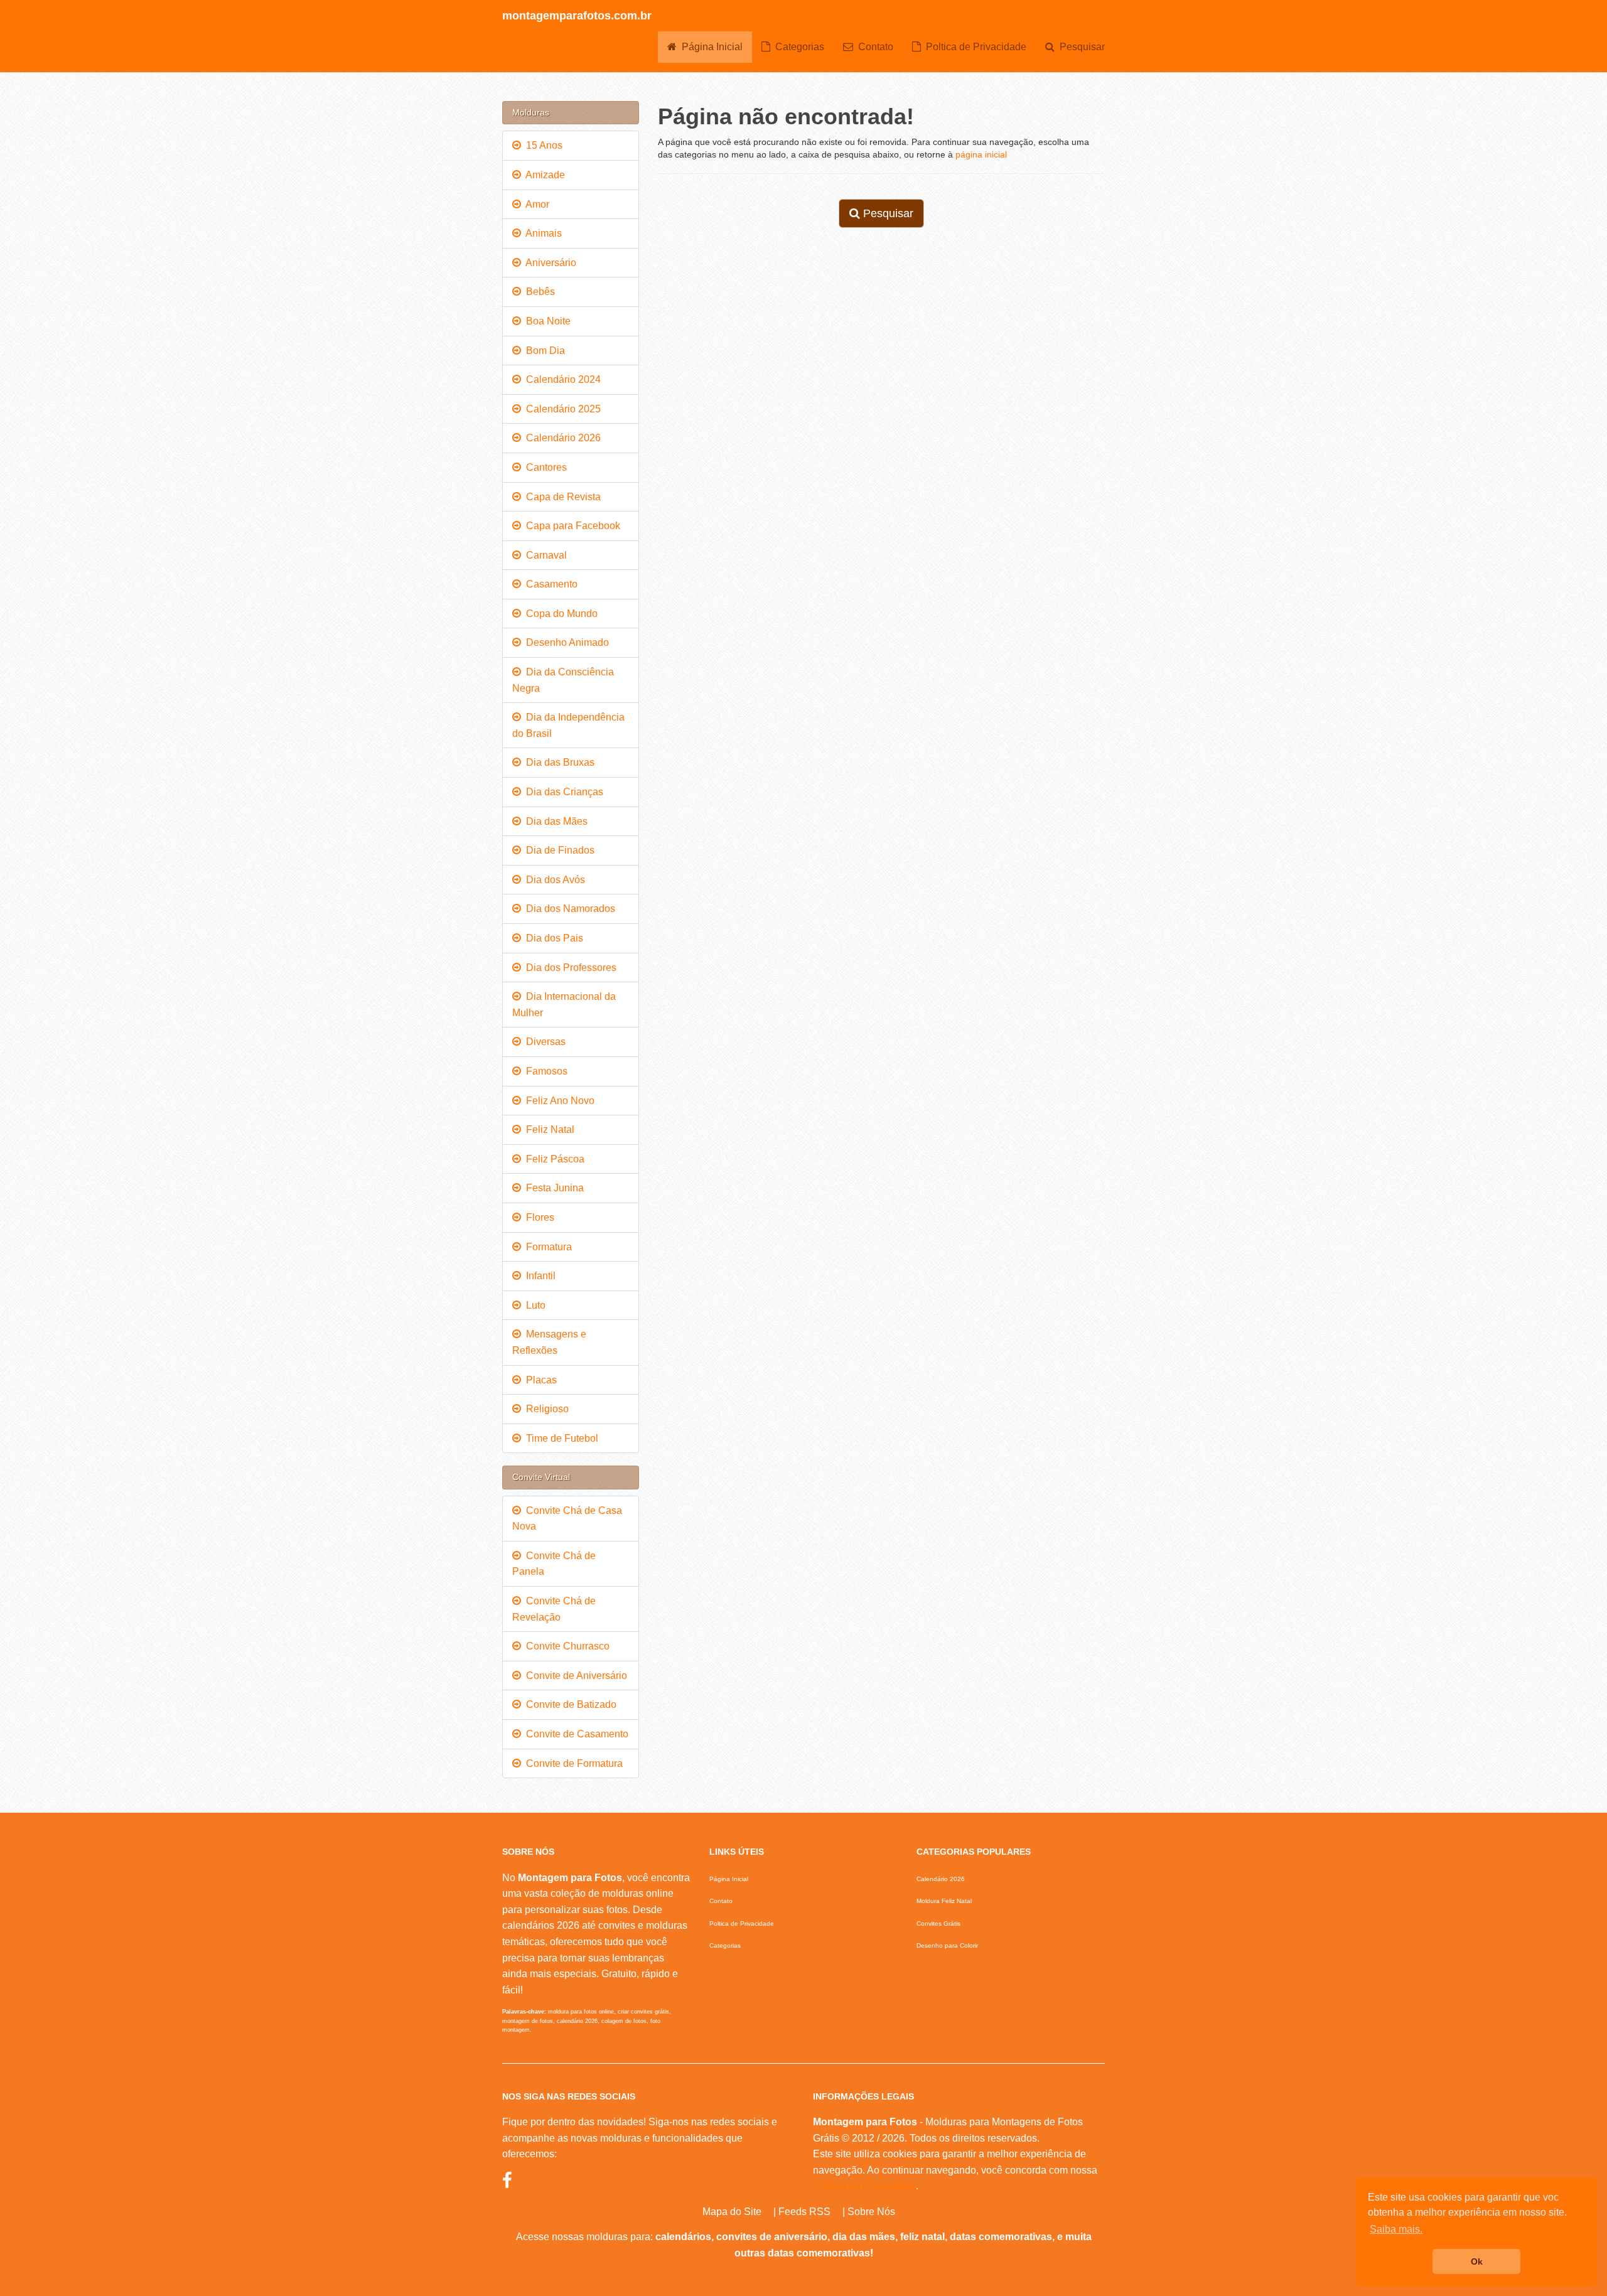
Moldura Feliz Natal (944, 1901)
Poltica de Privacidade (974, 47)
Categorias (797, 47)
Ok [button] (1477, 2261)
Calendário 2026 (561, 438)
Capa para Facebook (571, 526)
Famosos (544, 1071)
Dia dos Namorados (568, 909)
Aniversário (549, 263)
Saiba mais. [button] (1396, 2229)
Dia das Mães (554, 821)
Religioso (545, 1409)
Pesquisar (1080, 47)
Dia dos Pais (552, 938)
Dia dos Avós (553, 880)
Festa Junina (552, 1188)
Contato (873, 47)
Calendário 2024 (561, 379)
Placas (539, 1380)
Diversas (543, 1042)
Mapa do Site (732, 2212)
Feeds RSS (804, 2212)
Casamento (549, 584)
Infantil (538, 1276)
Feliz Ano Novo (558, 1101)
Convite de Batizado (569, 1704)
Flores (538, 1217)
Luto (533, 1305)
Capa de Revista (561, 497)
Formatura (546, 1247)
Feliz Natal (548, 1129)
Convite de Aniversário (574, 1676)
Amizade (543, 175)
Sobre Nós (871, 2212)
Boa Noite (546, 321)
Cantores (544, 467)
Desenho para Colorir (947, 1945)
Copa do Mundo (559, 614)
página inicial (981, 154)
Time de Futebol (560, 1438)
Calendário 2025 (561, 409)
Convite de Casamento (575, 1734)
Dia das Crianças (562, 792)
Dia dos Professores (569, 968)
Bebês (538, 292)
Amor (535, 204)
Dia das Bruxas (558, 762)
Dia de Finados (558, 850)
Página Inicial (710, 47)
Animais (541, 233)
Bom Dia (543, 351)
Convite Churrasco (565, 1646)
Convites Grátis (938, 1923)
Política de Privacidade (864, 2186)
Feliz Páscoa (553, 1159)
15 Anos (542, 145)
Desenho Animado (565, 642)
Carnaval (544, 555)
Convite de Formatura (572, 1763)
